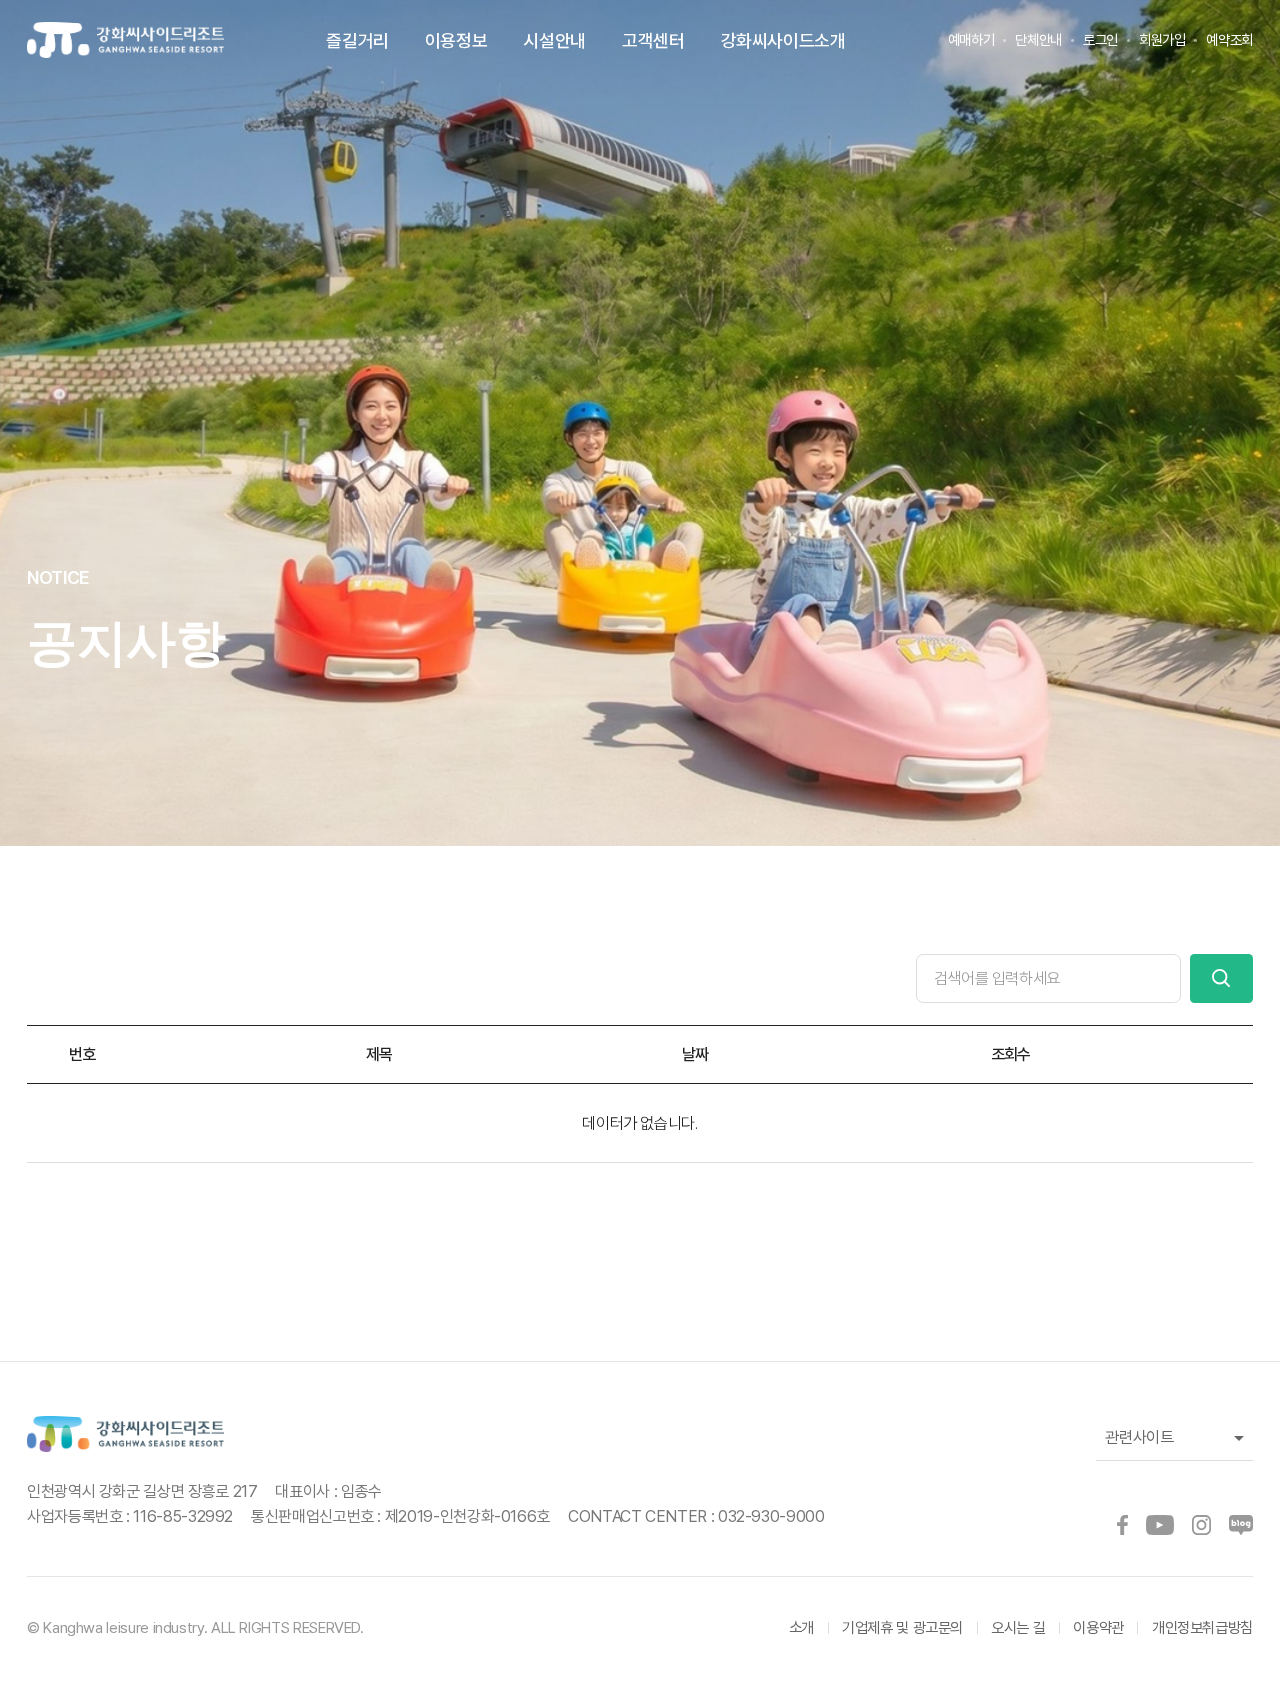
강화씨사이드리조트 (125, 40)
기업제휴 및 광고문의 (902, 1627)
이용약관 (1098, 1627)
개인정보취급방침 (1202, 1627)
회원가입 (1162, 40)
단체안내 (1038, 40)
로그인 (1100, 40)
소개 (801, 1627)
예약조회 (1229, 40)
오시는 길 (1018, 1627)
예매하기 (971, 40)
